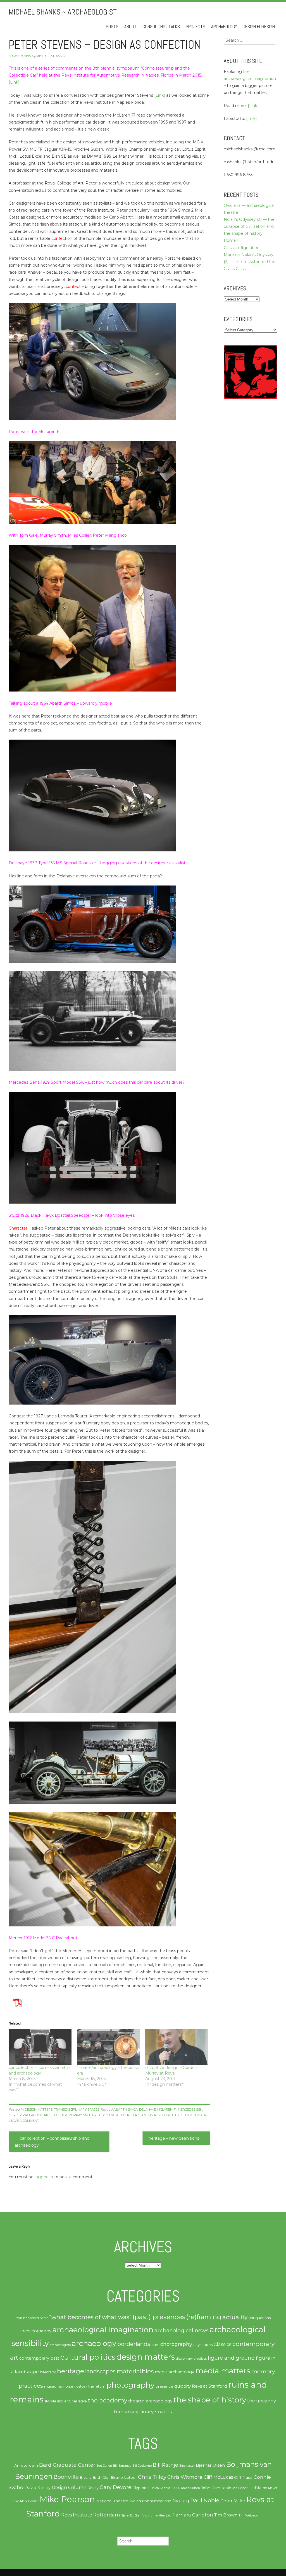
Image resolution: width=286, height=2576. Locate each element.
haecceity (48, 2372)
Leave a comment (24, 2121)
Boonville (66, 2477)
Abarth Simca (126, 2109)
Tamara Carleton (193, 2515)
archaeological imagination (103, 2330)
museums (53, 2386)
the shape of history (210, 2400)
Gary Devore (115, 2487)
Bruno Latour (124, 2477)
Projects (196, 27)
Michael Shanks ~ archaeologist (63, 12)
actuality (235, 2317)
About (130, 27)
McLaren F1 (167, 2109)
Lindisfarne (258, 2488)
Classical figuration (242, 248)
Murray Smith (81, 2115)
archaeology (94, 2343)
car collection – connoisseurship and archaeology (52, 2142)
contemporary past (39, 2358)
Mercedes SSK (190, 2109)
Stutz (187, 2115)
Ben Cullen (104, 2466)
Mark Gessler (29, 2501)
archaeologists (60, 2345)
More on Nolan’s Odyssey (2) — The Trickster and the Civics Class (250, 262)
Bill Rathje (165, 2465)
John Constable (216, 2488)
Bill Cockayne (142, 2466)
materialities (135, 2371)
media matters (223, 2371)
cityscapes (203, 2345)
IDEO (175, 2488)
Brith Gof (101, 2477)
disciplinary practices (191, 2359)
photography (130, 2385)
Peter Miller (233, 2501)
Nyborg (181, 2501)
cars (155, 2345)
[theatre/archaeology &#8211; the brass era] (109, 2047)
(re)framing (204, 2317)
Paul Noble (205, 2500)
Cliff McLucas (218, 2477)
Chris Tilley (152, 2477)
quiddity (183, 2386)
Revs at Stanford (209, 2386)
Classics (222, 2344)
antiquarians (260, 2318)
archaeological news (182, 2330)
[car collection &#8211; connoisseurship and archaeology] (40, 2047)
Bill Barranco (122, 2466)
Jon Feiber (240, 2488)
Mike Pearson (67, 2499)
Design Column (69, 2488)
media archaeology (174, 2372)
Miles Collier (56, 2115)
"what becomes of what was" (90, 2317)
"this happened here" (32, 2318)
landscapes (100, 2371)
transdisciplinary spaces (77, 2109)
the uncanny (262, 2401)
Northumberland (157, 2501)
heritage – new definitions (176, 2138)
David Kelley (37, 2488)
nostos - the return (90, 2386)
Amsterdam (26, 2465)
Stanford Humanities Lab (153, 2515)
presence (164, 2386)
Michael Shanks (50, 56)
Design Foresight (260, 27)
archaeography (36, 2331)
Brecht (85, 2477)
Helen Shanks (160, 2488)
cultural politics (88, 2357)
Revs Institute (167, 2115)
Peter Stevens (140, 2115)
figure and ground (231, 2358)
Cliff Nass (243, 2477)
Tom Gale (201, 2115)
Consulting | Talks (161, 27)
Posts (112, 27)
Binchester (187, 2466)
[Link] (14, 82)
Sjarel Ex (127, 2515)
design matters (39, 2109)
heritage (71, 2371)
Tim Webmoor (249, 2515)
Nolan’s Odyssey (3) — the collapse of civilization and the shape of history (249, 226)
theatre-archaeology (150, 2401)
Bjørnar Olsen (210, 2465)
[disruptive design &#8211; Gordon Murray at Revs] (177, 2047)
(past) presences (159, 2317)
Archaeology (224, 27)
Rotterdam (107, 2515)
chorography (176, 2344)
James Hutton (190, 2488)
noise (68, 2386)
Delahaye (147, 2109)
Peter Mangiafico (110, 2115)
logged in (44, 2177)
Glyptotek (141, 2488)
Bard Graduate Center (67, 2465)
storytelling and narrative (66, 2401)
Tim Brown (226, 2515)
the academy (108, 2400)
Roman (231, 240)
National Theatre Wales (119, 2501)
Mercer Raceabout (26, 2115)
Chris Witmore (185, 2477)
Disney (93, 2488)
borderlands (134, 2344)
